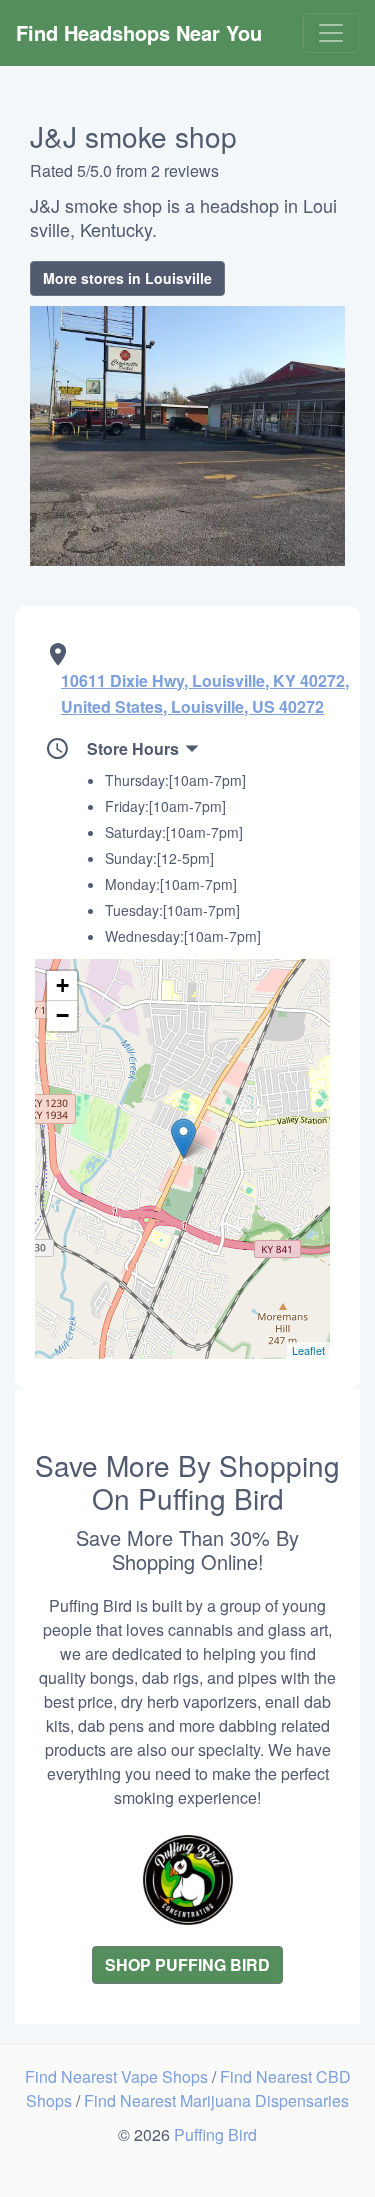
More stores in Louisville (127, 278)
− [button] (62, 1015)
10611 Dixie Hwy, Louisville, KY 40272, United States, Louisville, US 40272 (205, 693)
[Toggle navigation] (331, 33)
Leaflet (308, 1350)
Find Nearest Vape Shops (118, 2076)
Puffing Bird (215, 2134)
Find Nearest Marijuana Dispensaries (216, 2100)
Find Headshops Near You (139, 32)
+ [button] (62, 985)
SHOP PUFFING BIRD (187, 1964)
